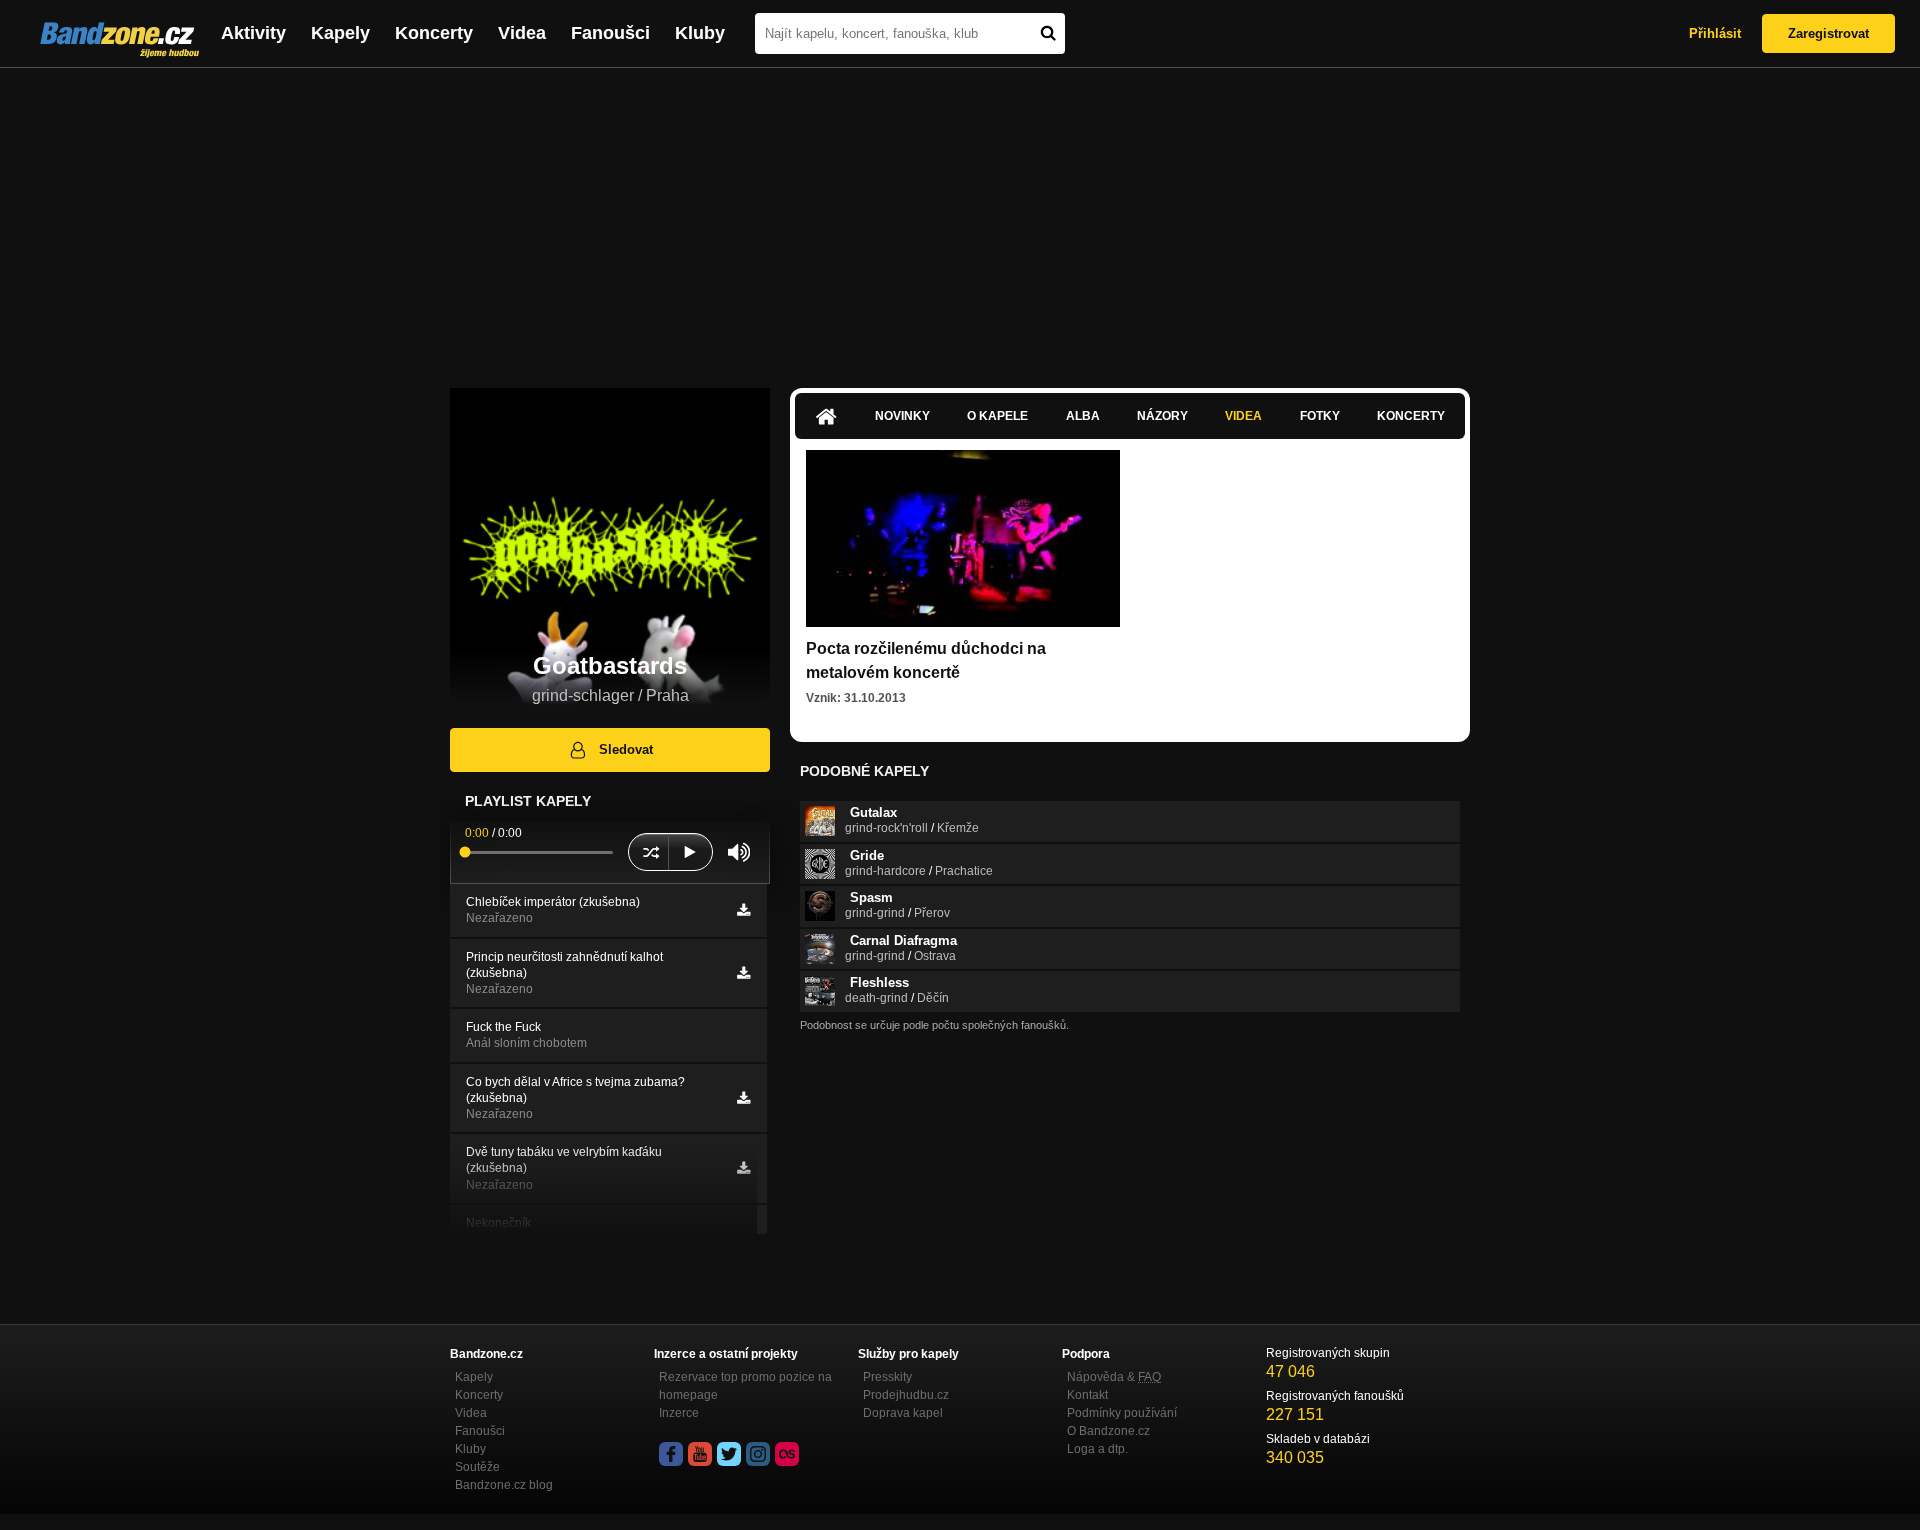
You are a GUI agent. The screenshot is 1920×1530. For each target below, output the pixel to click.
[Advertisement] (960, 218)
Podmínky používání (1122, 1413)
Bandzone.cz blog (504, 1485)
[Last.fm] (787, 1454)
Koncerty (434, 33)
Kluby (700, 33)
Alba (1083, 416)
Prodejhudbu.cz (906, 1395)
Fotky (1320, 416)
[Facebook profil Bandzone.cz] (671, 1454)
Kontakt (1087, 1395)
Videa (522, 33)
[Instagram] (758, 1454)
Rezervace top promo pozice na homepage (745, 1386)
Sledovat (626, 749)
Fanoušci (610, 33)
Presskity (887, 1377)
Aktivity (253, 33)
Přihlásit (1715, 33)
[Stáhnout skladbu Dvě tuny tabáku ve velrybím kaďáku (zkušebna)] (743, 1168)
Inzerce (679, 1413)
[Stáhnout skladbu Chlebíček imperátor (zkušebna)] (743, 910)
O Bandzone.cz (1108, 1431)
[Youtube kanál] (700, 1454)
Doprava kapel (903, 1413)
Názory (1162, 416)
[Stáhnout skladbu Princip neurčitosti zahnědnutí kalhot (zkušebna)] (743, 973)
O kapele (997, 416)
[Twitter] (729, 1454)
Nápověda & (1114, 1377)
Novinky (902, 416)
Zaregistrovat (1828, 33)
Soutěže (477, 1467)
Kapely (340, 33)
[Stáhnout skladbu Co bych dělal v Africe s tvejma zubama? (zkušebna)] (743, 1098)
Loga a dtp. (1097, 1449)
